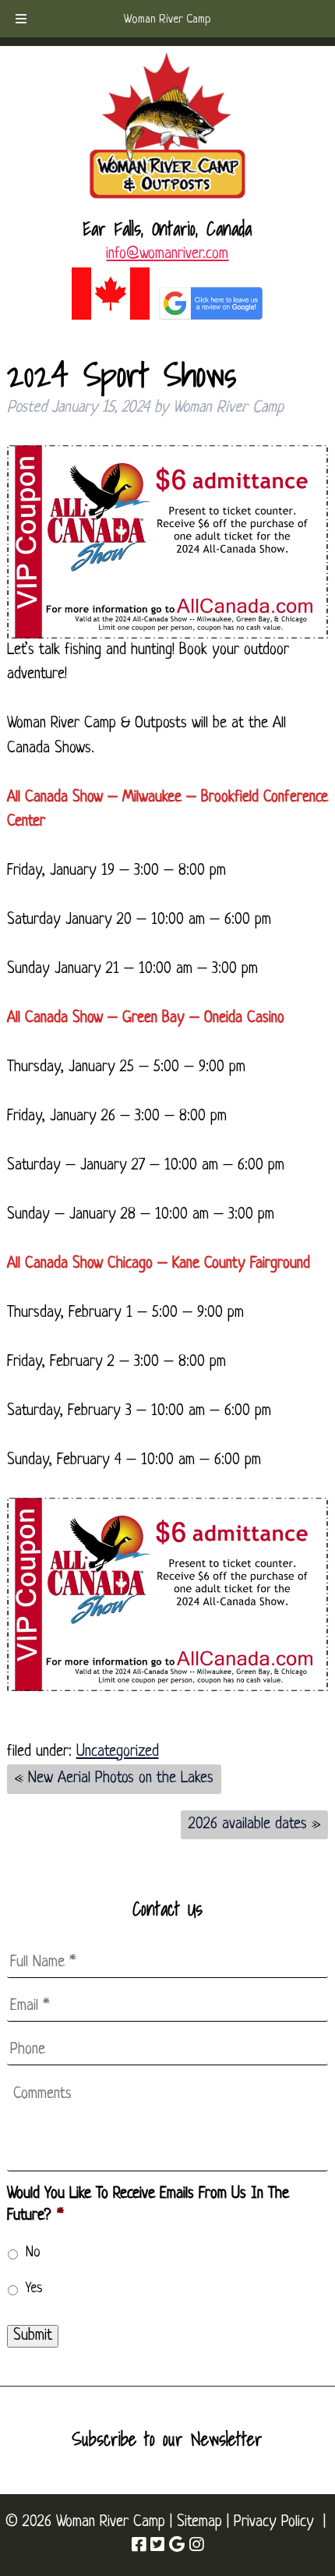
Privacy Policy (274, 2522)
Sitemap (199, 2522)
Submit (33, 2336)
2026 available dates (248, 1824)
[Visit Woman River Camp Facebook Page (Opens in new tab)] (139, 2546)
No (33, 2253)
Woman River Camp (167, 20)
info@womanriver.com (167, 254)
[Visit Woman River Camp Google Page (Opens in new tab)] (177, 2546)
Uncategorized (118, 1752)
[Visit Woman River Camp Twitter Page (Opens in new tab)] (157, 2546)
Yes (34, 2289)
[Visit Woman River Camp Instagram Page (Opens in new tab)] (196, 2546)
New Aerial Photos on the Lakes (121, 1778)
